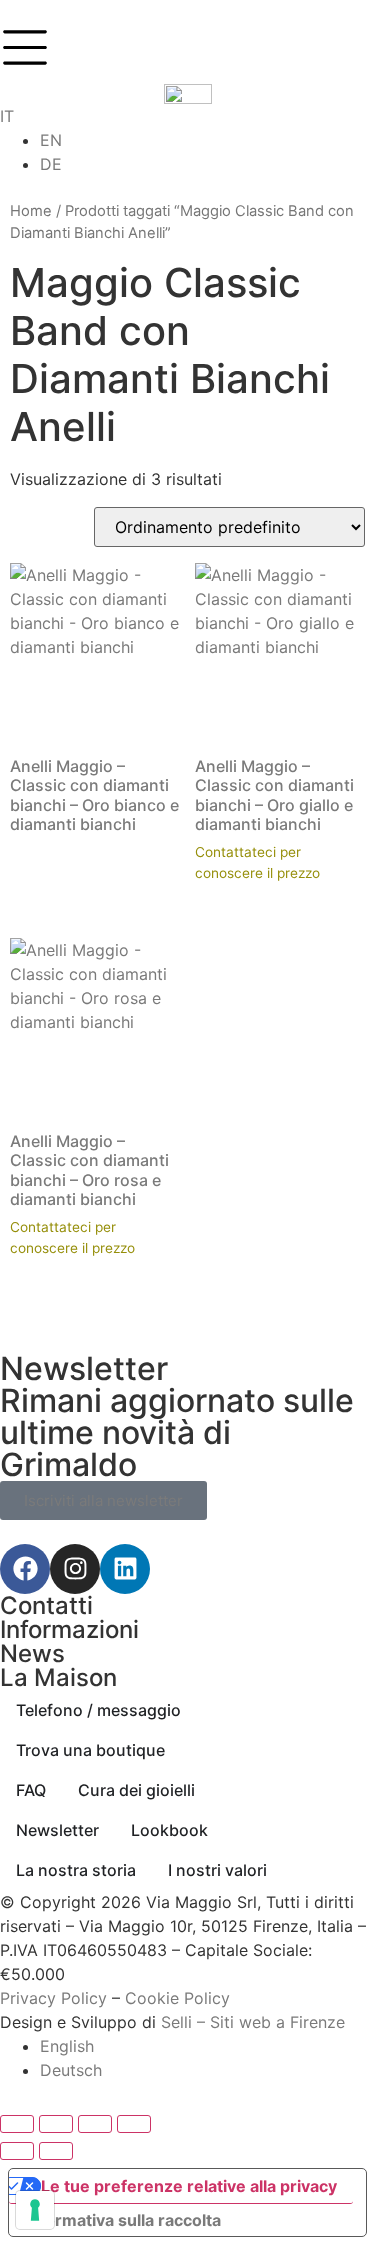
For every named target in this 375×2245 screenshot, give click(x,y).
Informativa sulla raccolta (123, 2220)
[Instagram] (75, 1569)
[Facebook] (25, 1569)
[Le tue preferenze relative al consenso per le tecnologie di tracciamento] (35, 2210)
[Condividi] (95, 2124)
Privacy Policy (53, 1998)
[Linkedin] (125, 1569)
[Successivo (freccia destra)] (56, 2151)
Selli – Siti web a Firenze (253, 2022)
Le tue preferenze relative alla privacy (189, 2186)
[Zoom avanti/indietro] (17, 2124)
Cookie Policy (177, 1998)
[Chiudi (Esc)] (134, 2124)
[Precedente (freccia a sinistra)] (17, 2151)
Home (31, 211)
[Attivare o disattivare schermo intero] (56, 2124)
